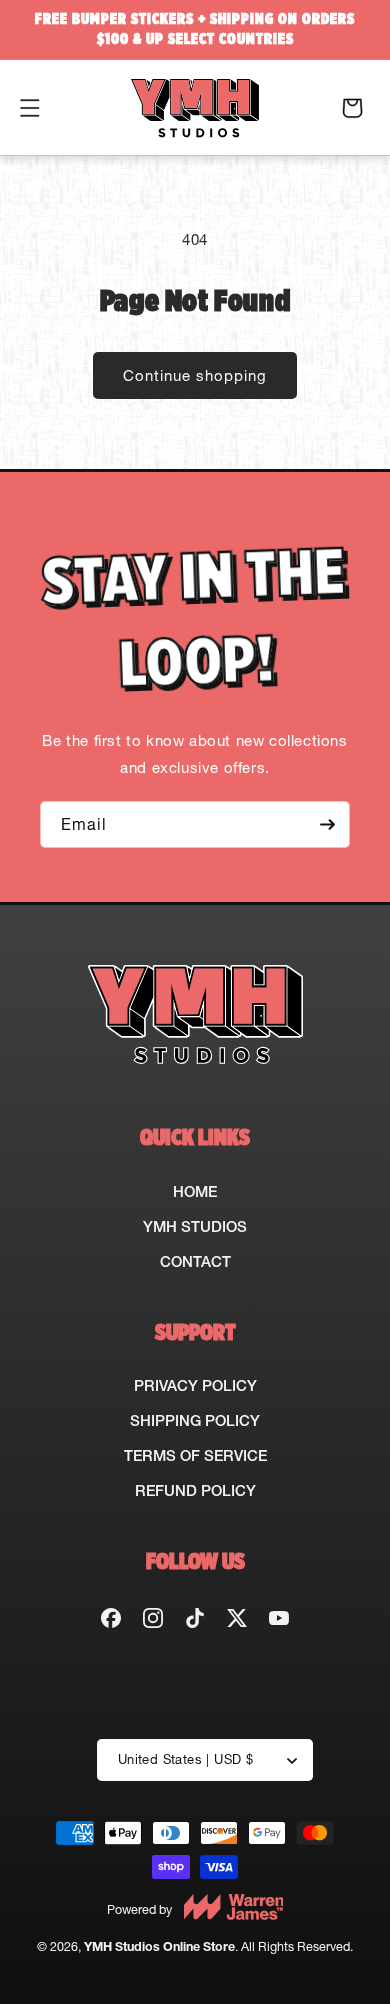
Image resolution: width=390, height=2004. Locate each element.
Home (195, 1191)
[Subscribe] (327, 824)
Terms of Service (195, 1455)
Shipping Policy (195, 1420)
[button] (30, 108)
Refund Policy (195, 1490)
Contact (195, 1261)
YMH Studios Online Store (159, 1946)
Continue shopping (195, 375)
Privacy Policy (195, 1385)
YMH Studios (195, 1226)
